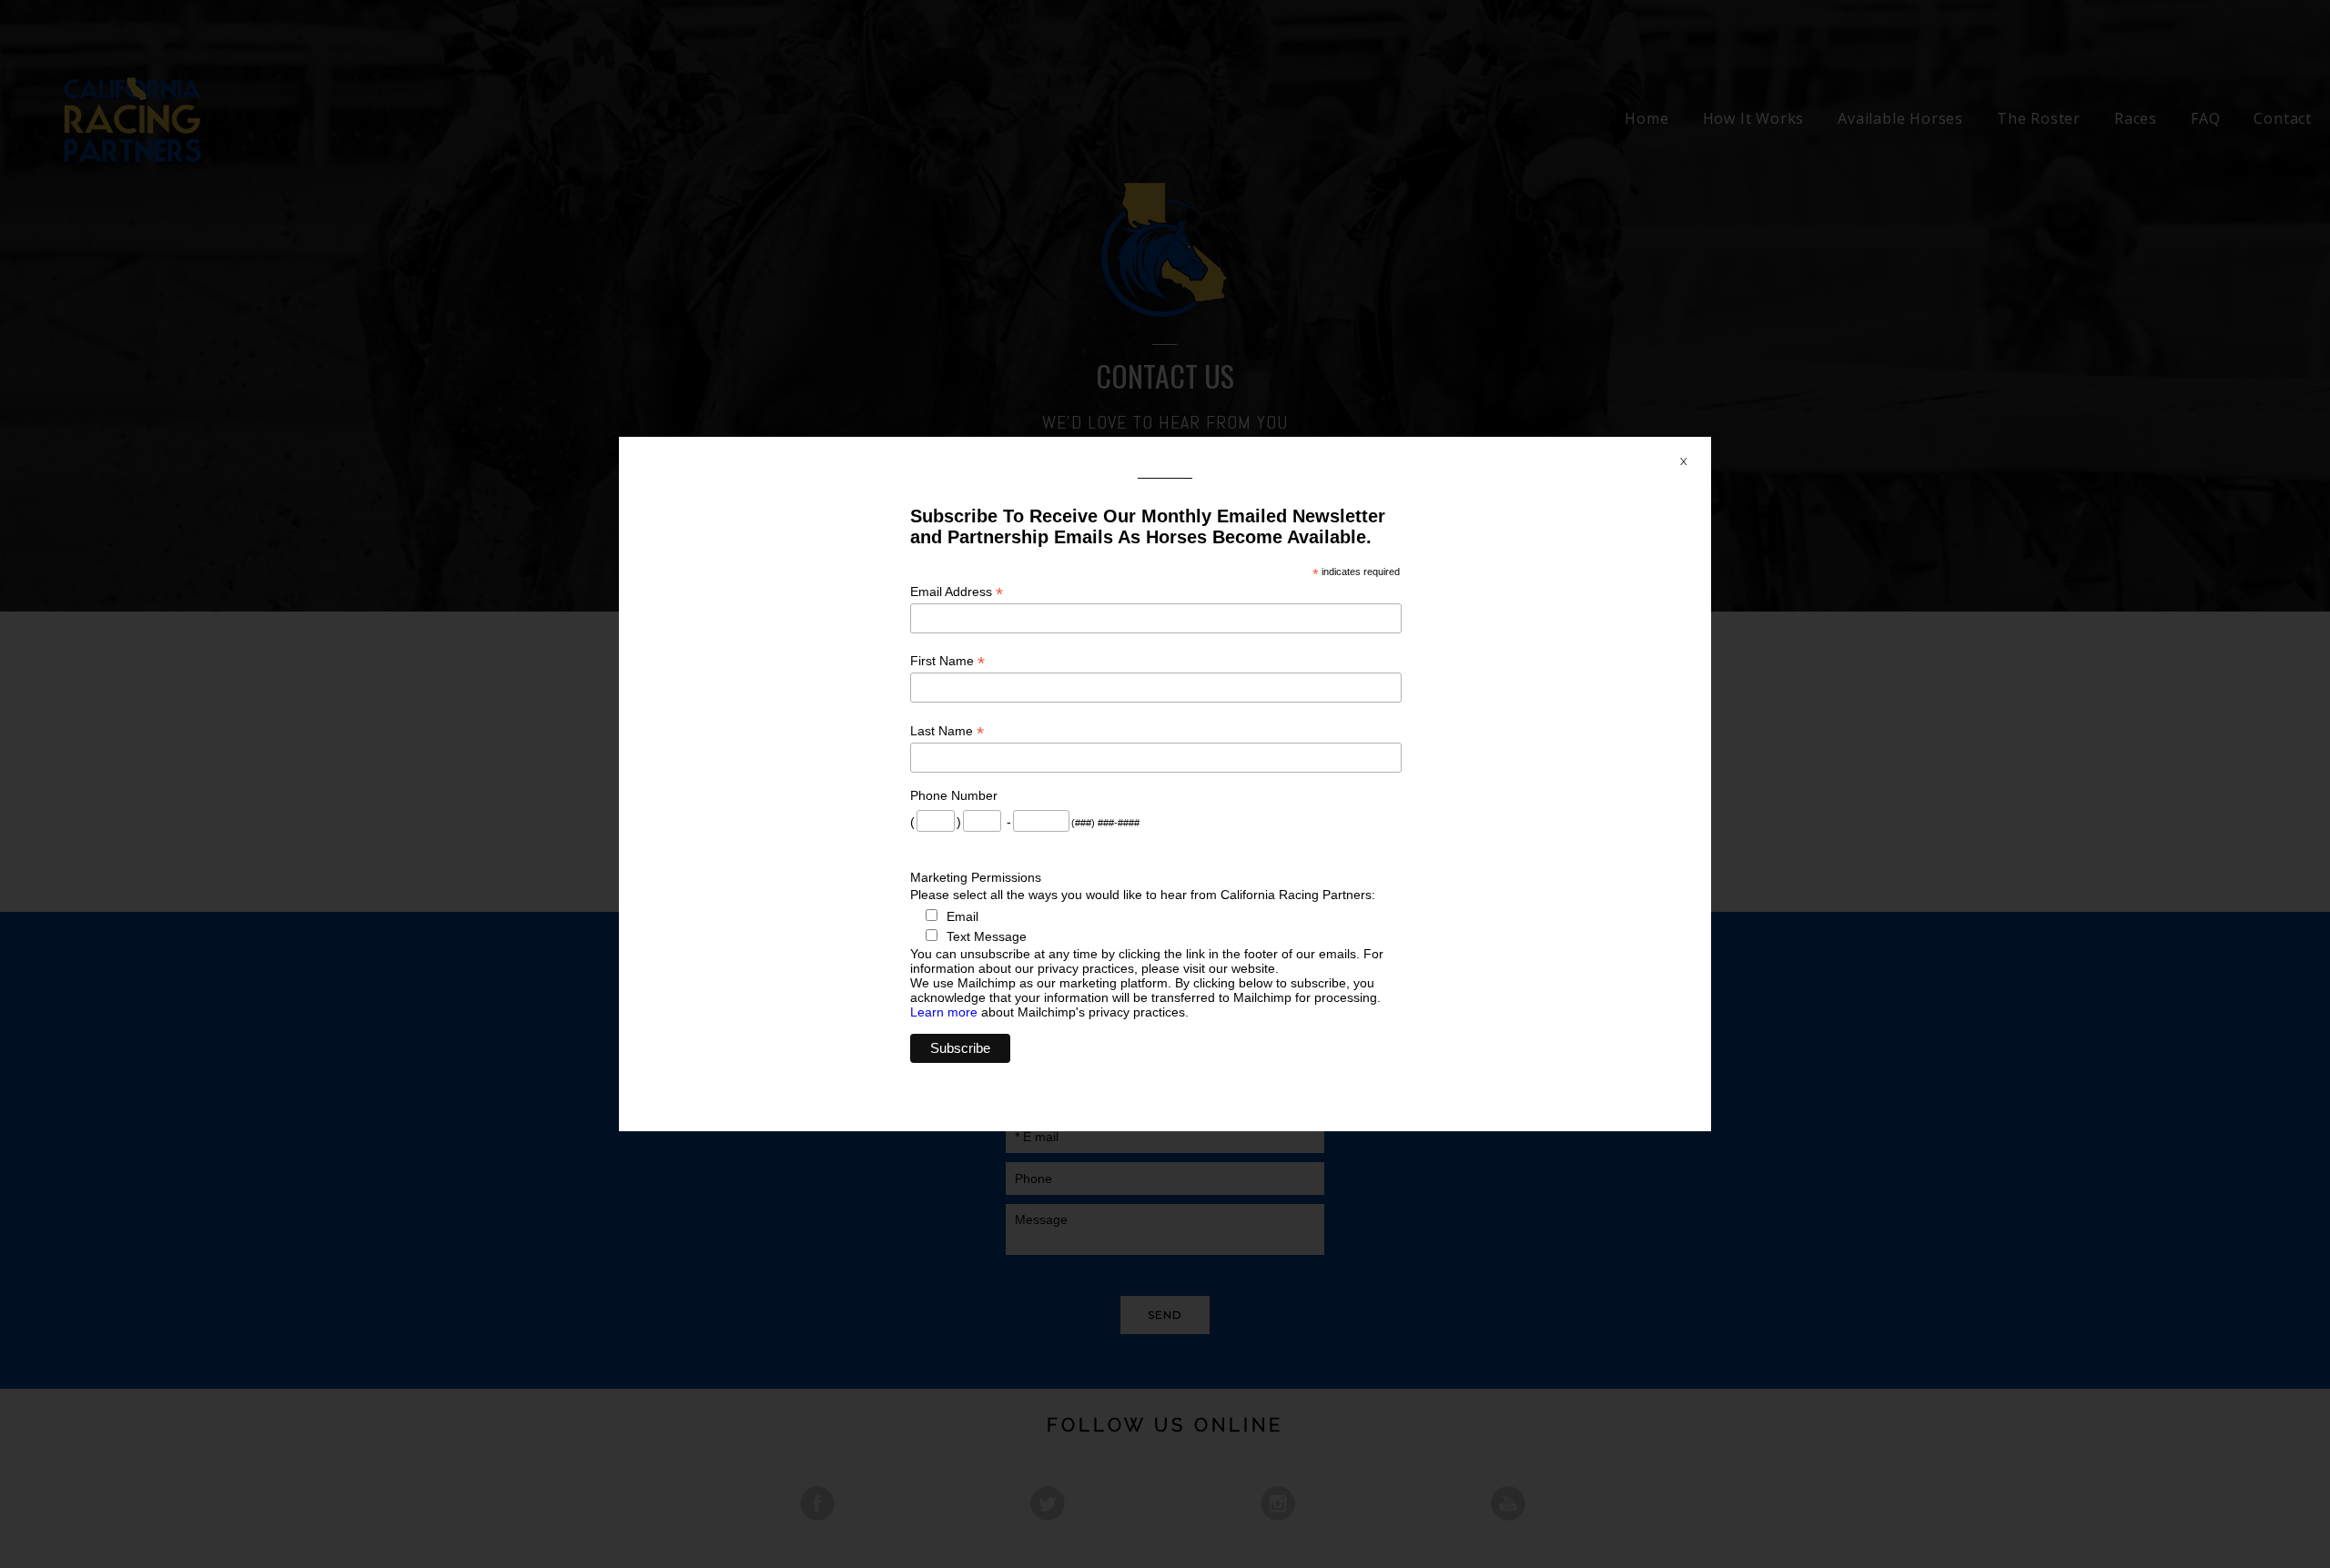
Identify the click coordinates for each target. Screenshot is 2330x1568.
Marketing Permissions (976, 877)
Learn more (944, 1012)
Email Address (957, 592)
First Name (947, 661)
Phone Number (954, 795)
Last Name (947, 731)
